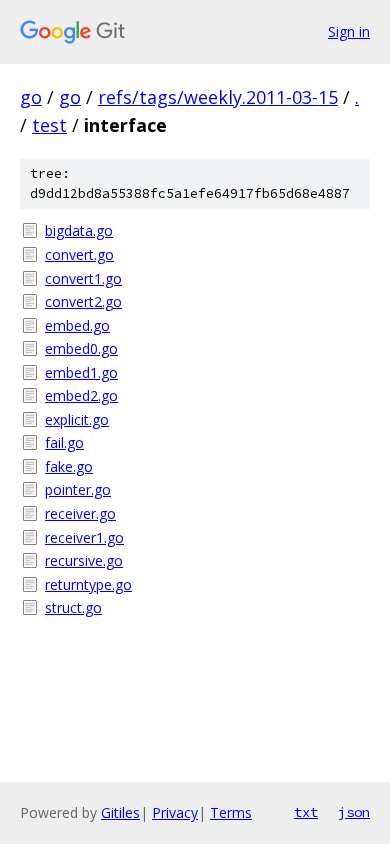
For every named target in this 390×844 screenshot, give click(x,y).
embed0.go (81, 348)
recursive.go (84, 560)
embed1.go (81, 372)
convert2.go (83, 301)
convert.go (79, 254)
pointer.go (78, 489)
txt (306, 812)
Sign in (349, 31)
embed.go (77, 325)
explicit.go (77, 419)
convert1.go (83, 278)
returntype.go (88, 584)
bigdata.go (79, 230)
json (354, 812)
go (31, 97)
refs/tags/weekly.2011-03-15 (218, 97)
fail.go (64, 442)
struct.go (73, 607)
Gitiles (120, 812)
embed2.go (81, 395)
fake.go (69, 466)
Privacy (175, 812)
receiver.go (80, 513)
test (49, 125)
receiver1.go (84, 537)
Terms (231, 812)
